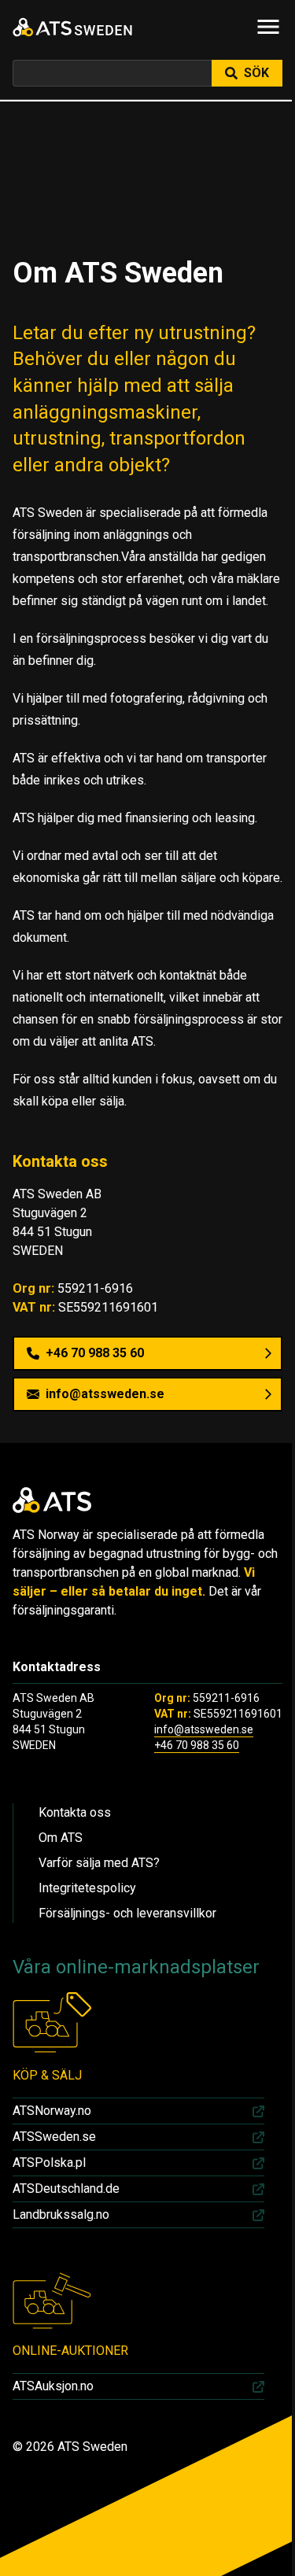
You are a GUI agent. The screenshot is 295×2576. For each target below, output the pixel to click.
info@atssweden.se (204, 1729)
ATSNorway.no (52, 2111)
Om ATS (61, 1838)
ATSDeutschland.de (66, 2188)
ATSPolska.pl (49, 2163)
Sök (256, 73)
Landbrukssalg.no (61, 2214)
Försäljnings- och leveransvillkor (127, 1913)
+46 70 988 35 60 (197, 1745)
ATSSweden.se (54, 2137)
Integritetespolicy (87, 1888)
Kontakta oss (75, 1812)
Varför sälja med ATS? (99, 1863)
